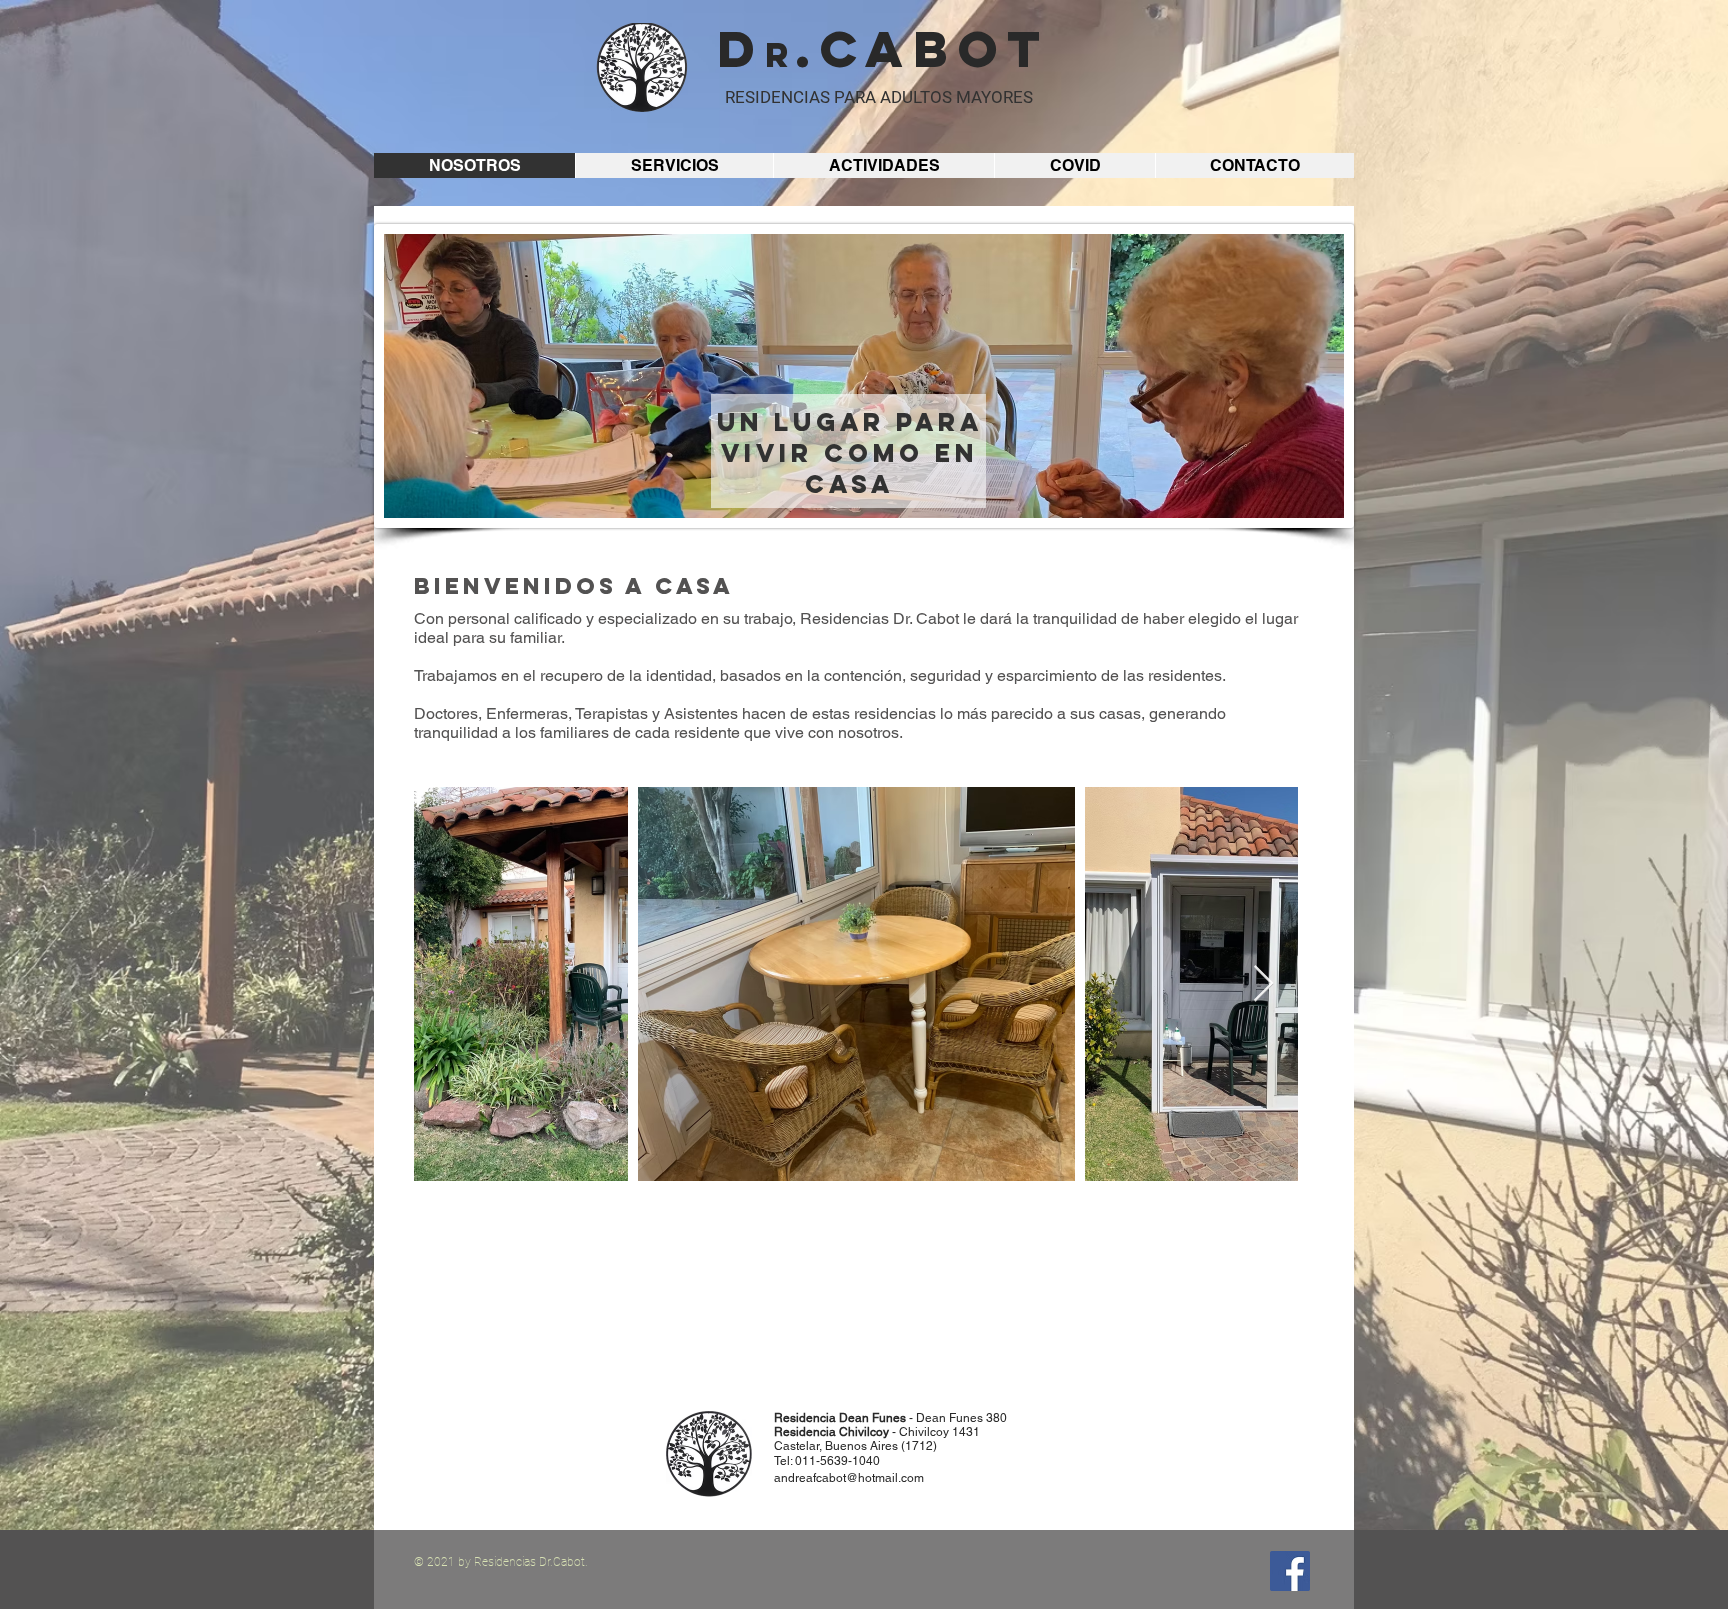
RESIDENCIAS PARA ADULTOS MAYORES (879, 97)
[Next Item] (1263, 984)
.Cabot (922, 49)
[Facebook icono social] (1290, 1571)
